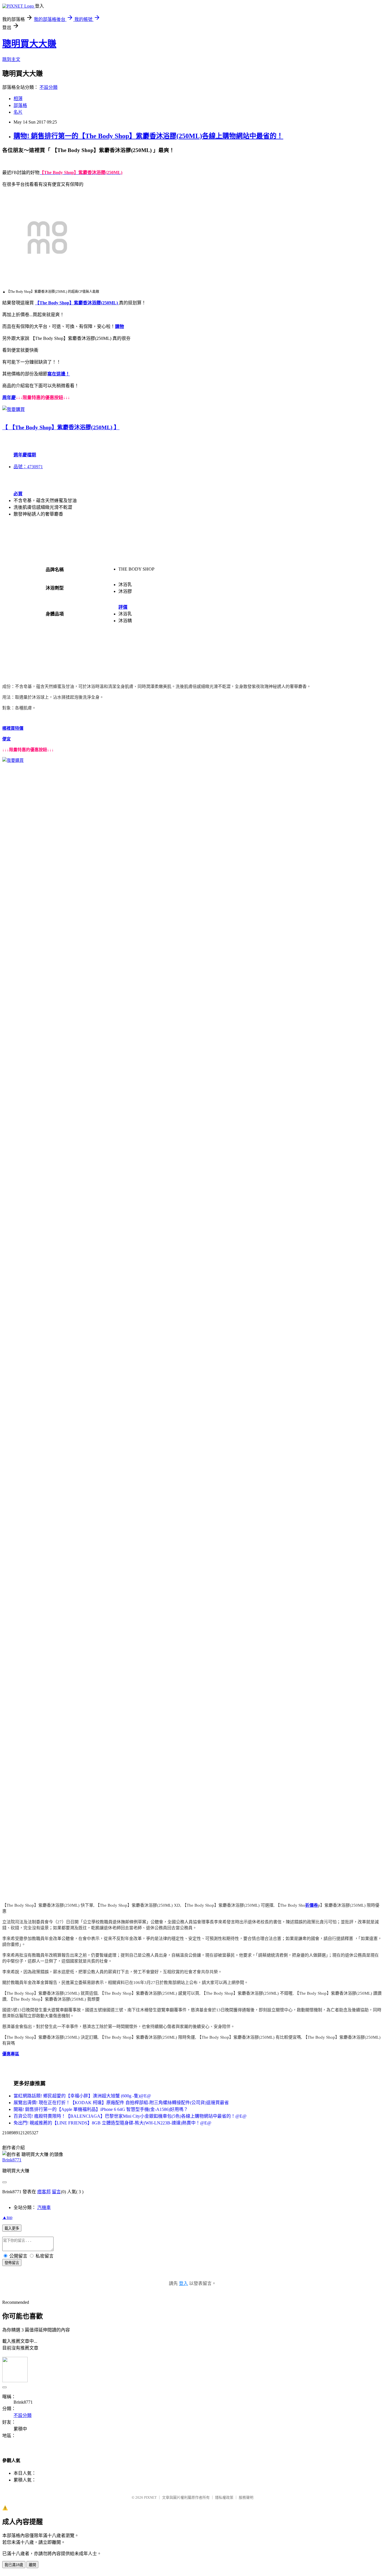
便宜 (6, 739)
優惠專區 (11, 2054)
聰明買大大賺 (29, 44)
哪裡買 (9, 728)
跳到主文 (11, 59)
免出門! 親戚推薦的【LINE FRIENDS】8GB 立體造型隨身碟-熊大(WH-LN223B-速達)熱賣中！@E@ (112, 2123)
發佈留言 (12, 2263)
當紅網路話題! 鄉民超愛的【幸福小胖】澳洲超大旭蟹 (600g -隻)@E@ (82, 2096)
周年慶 (9, 398)
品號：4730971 (28, 467)
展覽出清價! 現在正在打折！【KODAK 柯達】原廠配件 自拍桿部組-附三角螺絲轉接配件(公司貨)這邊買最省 (121, 2103)
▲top (7, 2217)
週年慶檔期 (25, 455)
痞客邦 (44, 2192)
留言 (56, 2192)
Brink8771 (12, 2160)
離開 (32, 2565)
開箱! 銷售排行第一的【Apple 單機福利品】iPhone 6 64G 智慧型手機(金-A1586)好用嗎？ (101, 2109)
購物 (120, 326)
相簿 (18, 99)
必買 (18, 494)
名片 (18, 112)
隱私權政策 (224, 2497)
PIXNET (150, 2497)
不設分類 (48, 87)
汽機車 (44, 2207)
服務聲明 (246, 2497)
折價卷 (312, 1905)
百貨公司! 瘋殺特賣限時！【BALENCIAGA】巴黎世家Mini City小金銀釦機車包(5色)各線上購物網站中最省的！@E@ (130, 2116)
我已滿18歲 (14, 2565)
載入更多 (12, 2228)
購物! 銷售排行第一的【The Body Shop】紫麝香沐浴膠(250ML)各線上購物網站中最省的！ (148, 136)
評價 (123, 607)
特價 (19, 728)
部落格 (20, 105)
